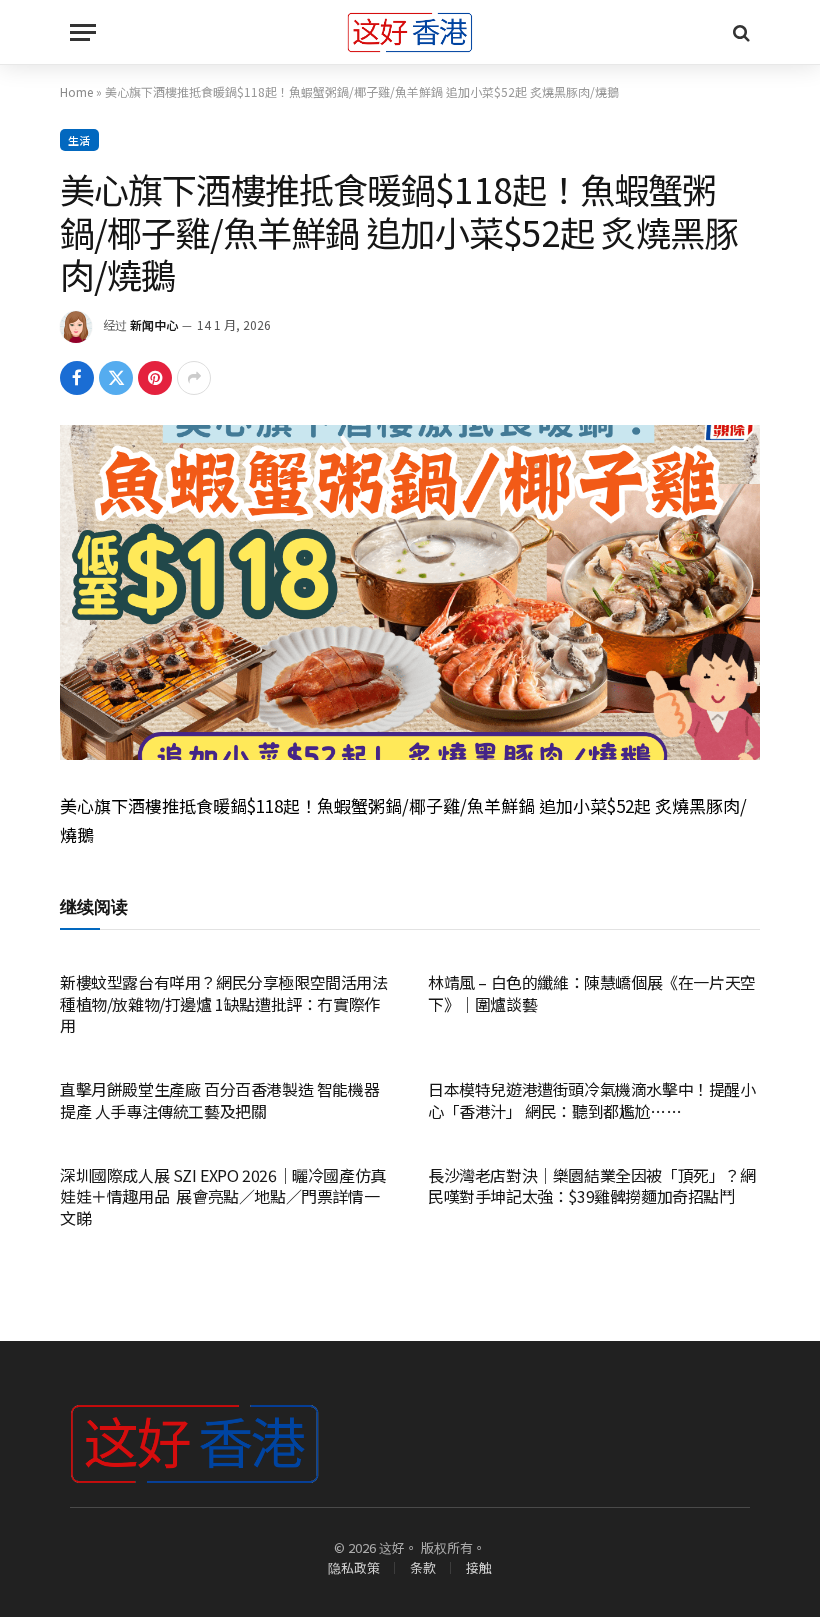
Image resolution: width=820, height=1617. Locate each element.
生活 (79, 140)
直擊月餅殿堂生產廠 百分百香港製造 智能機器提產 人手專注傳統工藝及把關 (219, 1101)
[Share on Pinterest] (155, 378)
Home (76, 91)
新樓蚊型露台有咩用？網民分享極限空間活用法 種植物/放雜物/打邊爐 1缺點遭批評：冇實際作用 (224, 1004)
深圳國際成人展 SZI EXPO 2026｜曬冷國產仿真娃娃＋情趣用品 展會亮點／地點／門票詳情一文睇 (223, 1197)
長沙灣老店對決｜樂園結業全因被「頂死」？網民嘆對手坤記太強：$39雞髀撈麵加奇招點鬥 (592, 1187)
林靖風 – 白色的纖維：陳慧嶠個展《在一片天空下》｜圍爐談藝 (592, 994)
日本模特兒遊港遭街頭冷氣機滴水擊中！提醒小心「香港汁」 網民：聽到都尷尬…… (592, 1101)
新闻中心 (154, 324)
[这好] (410, 32)
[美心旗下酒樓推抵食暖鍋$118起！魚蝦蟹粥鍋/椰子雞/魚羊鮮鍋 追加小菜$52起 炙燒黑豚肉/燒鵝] (410, 592)
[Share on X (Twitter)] (116, 378)
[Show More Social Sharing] (194, 378)
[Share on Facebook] (77, 378)
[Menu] (83, 32)
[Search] (739, 32)
